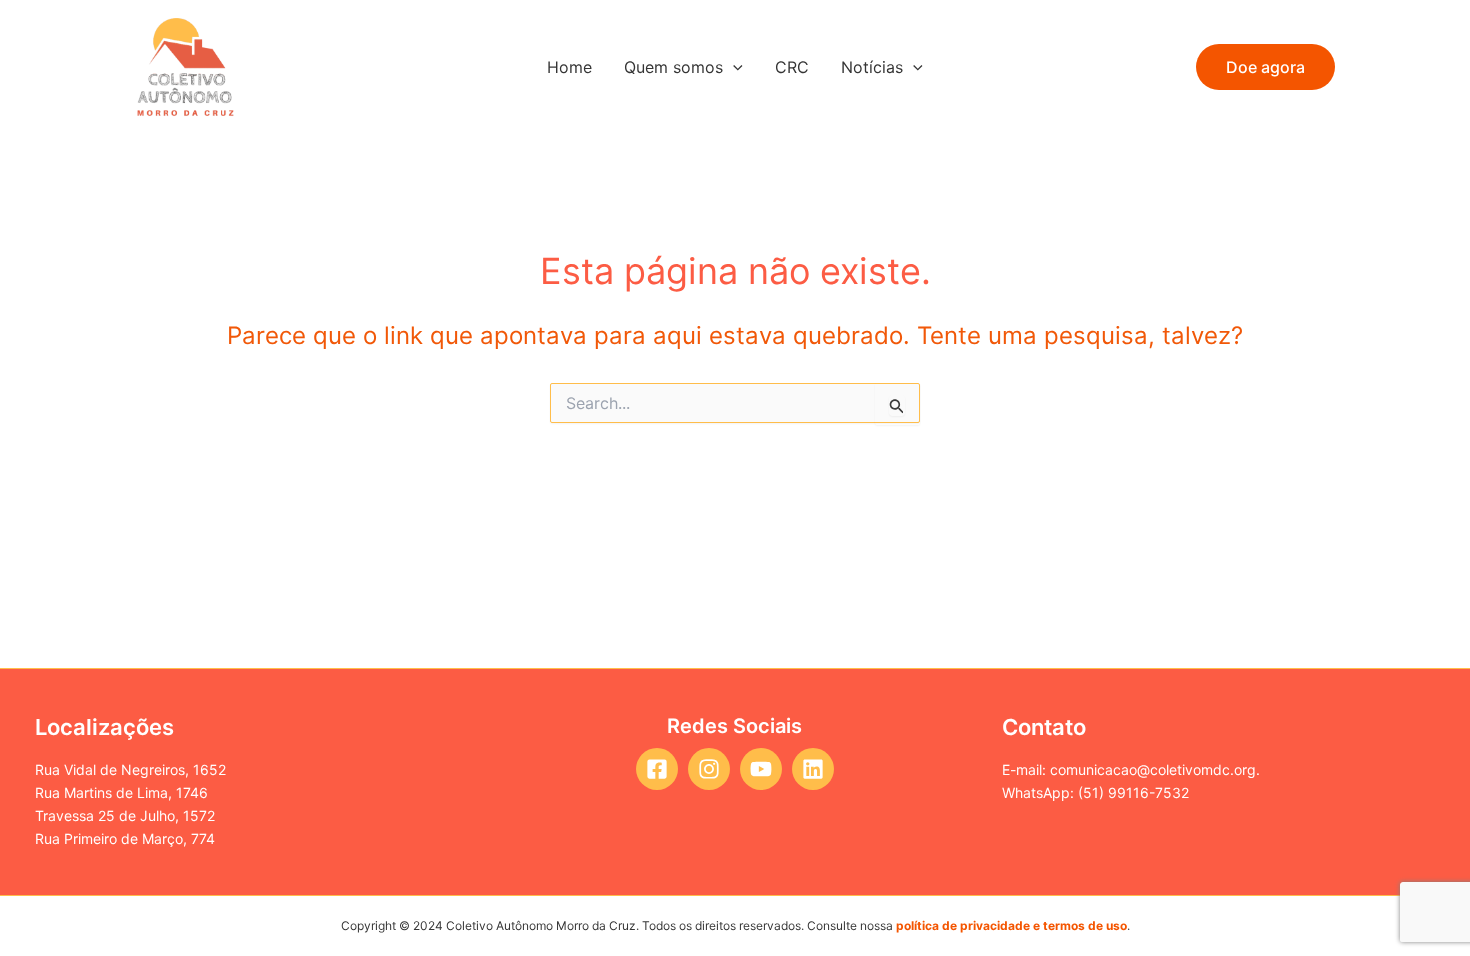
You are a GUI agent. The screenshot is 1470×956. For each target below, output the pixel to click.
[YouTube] (761, 769)
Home (569, 67)
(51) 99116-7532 (1133, 792)
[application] (733, 67)
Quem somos (673, 67)
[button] (1265, 67)
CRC (792, 67)
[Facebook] (657, 769)
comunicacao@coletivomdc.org (1153, 769)
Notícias (872, 67)
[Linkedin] (813, 769)
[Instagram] (709, 769)
